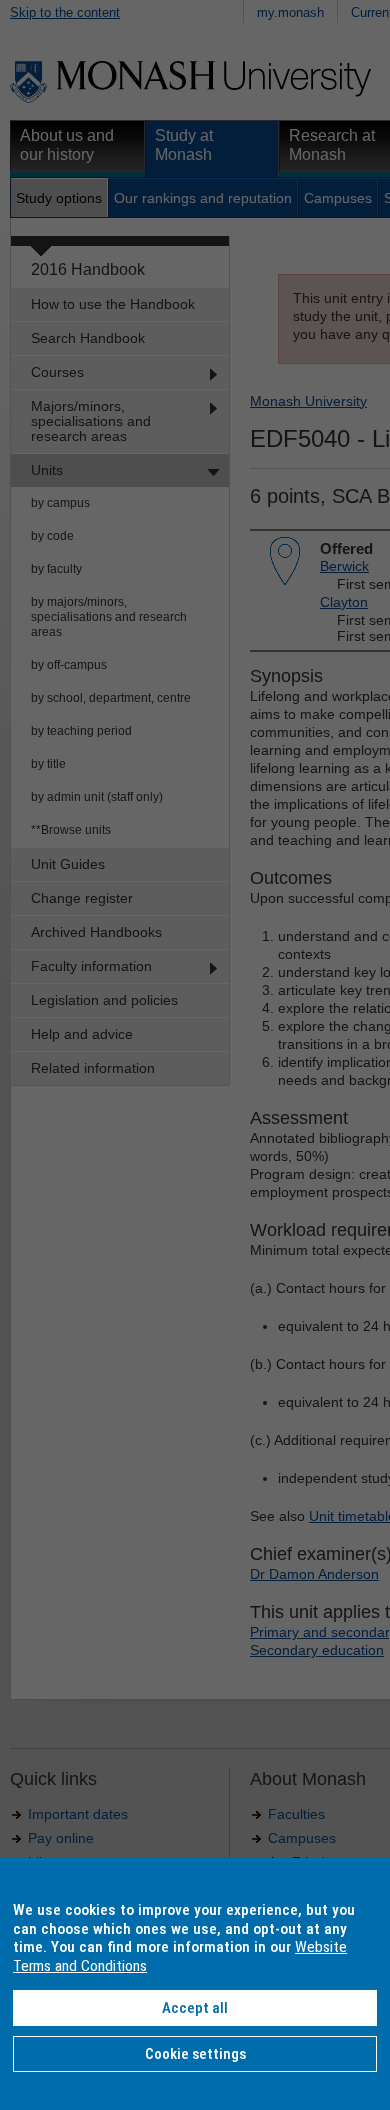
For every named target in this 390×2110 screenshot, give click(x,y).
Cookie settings (195, 2054)
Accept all (195, 2008)
